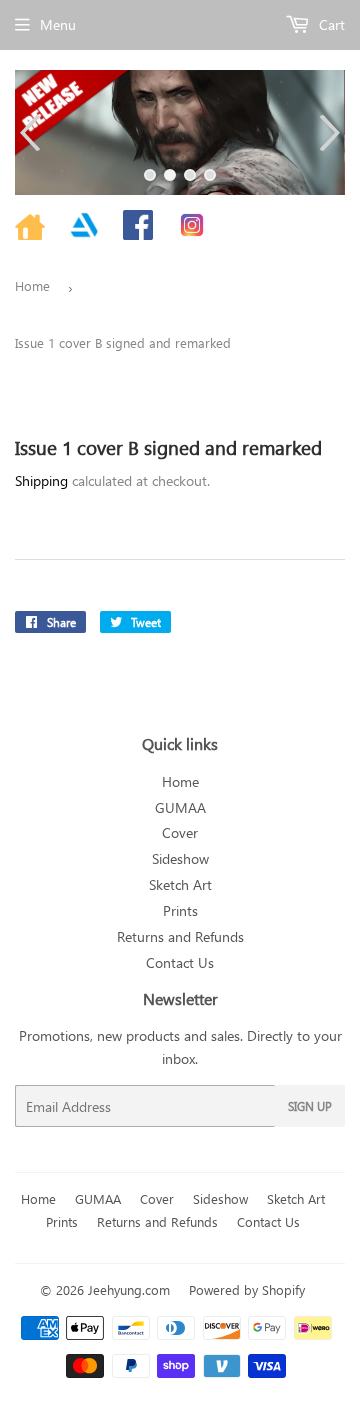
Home (32, 285)
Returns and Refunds (180, 936)
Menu (58, 24)
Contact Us (180, 962)
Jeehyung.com (129, 1289)
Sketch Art (180, 884)
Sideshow (180, 858)
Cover (180, 832)
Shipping (41, 480)
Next (332, 132)
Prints (180, 910)
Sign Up (310, 1106)
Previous (27, 132)
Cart (330, 24)
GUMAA (180, 807)
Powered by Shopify (247, 1289)
